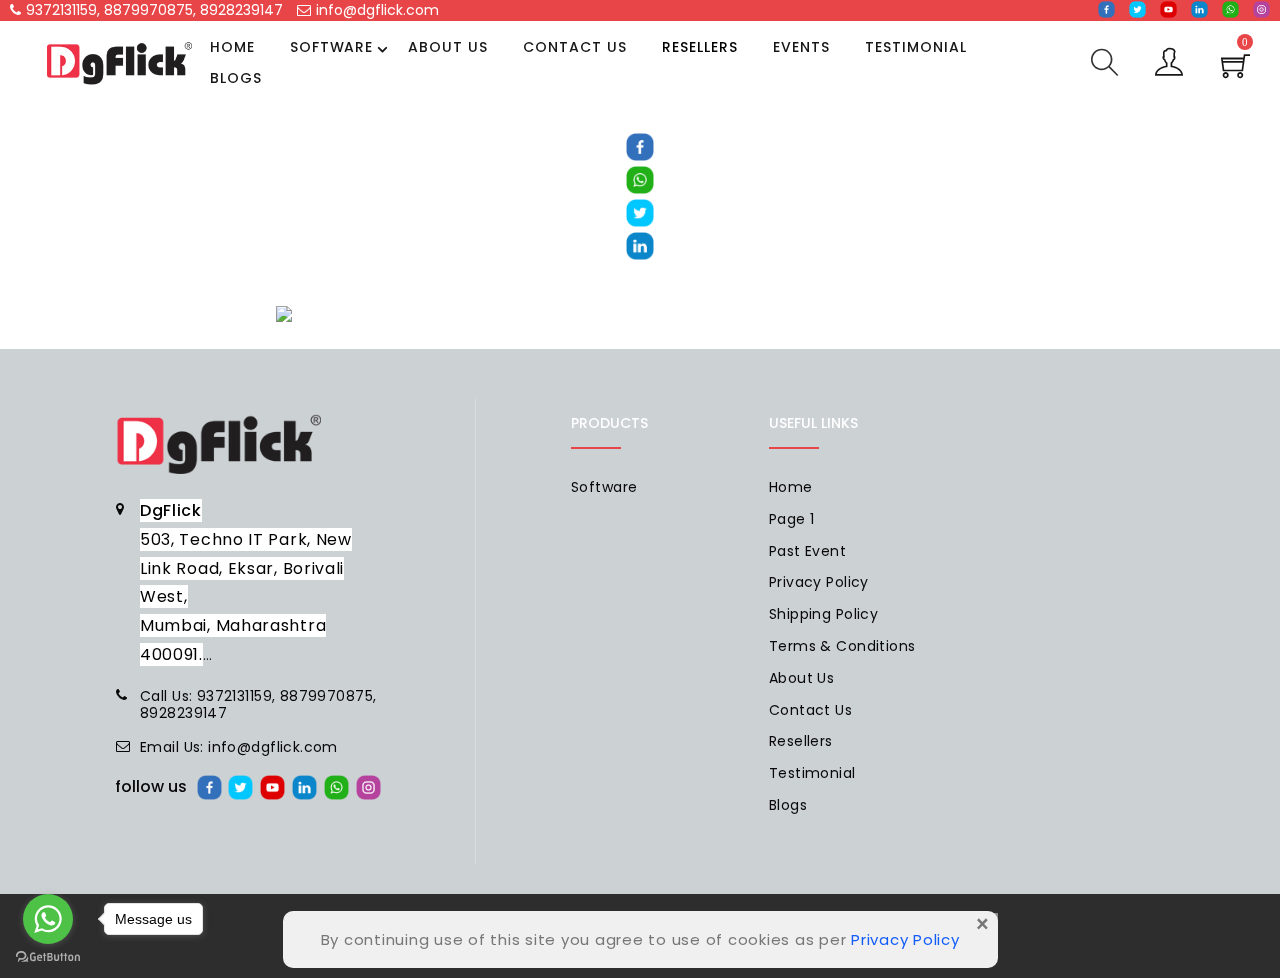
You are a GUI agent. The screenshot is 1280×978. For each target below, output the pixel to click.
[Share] (640, 146)
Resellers (700, 47)
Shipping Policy (823, 614)
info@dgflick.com (377, 10)
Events (801, 47)
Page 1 (792, 519)
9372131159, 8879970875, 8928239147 (154, 10)
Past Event (807, 551)
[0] (1235, 72)
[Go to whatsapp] (48, 919)
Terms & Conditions (842, 646)
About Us (448, 47)
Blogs (236, 78)
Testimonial (916, 47)
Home (232, 47)
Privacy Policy (819, 582)
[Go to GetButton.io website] (48, 957)
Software (332, 47)
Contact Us (575, 47)
